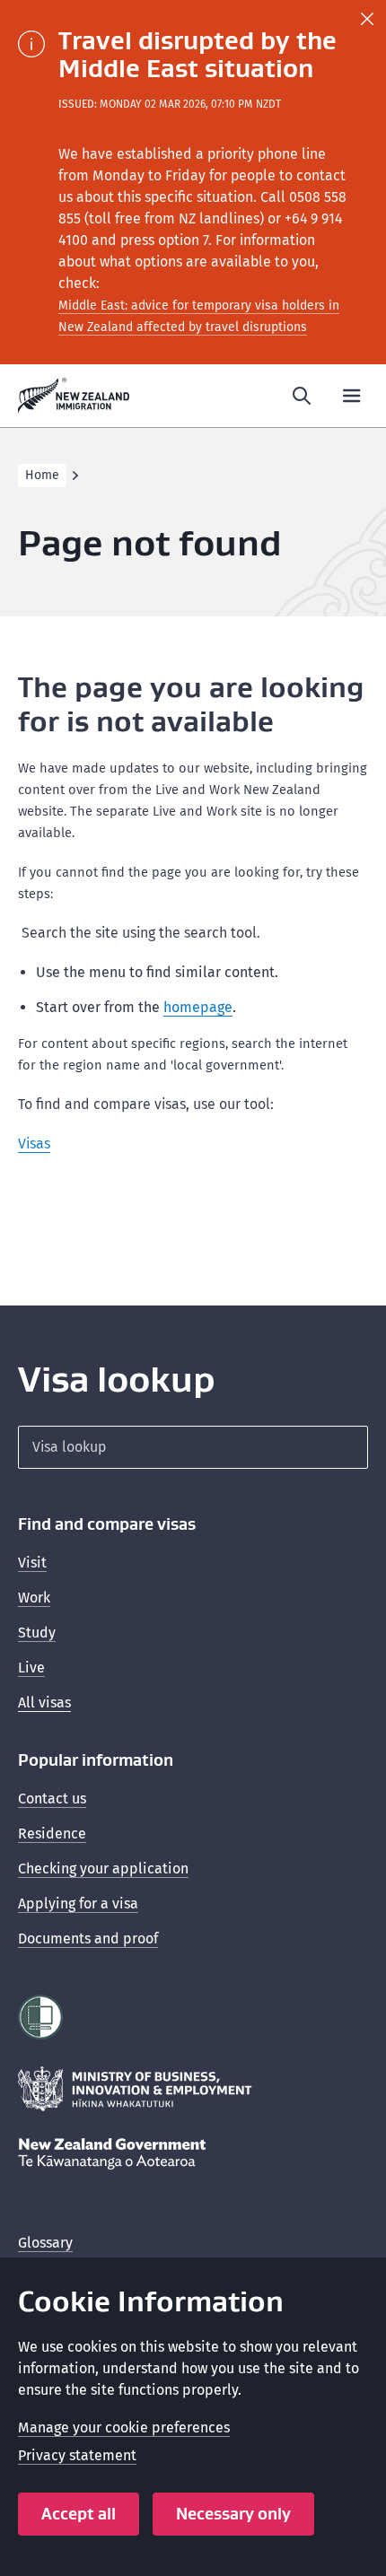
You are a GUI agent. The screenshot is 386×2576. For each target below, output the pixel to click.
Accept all (79, 2514)
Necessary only (233, 2514)
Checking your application (103, 1869)
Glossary (45, 2243)
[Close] (367, 19)
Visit (32, 1563)
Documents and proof (88, 1939)
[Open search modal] (302, 396)
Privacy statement (77, 2455)
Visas (34, 1144)
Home (42, 475)
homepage (198, 1007)
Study (37, 1633)
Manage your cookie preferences (124, 2428)
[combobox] (193, 1447)
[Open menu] (352, 396)
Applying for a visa (78, 1904)
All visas (44, 1703)
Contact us (52, 1799)
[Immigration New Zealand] (74, 396)
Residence (52, 1834)
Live (31, 1668)
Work (34, 1598)
